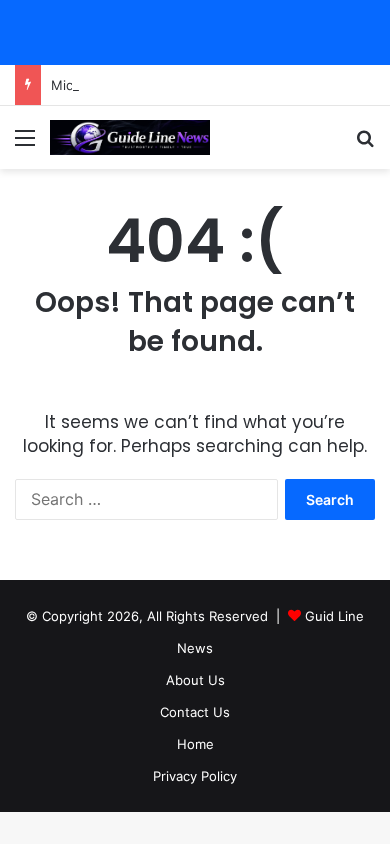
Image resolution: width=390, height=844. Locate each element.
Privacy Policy (195, 776)
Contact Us (195, 712)
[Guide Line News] (130, 137)
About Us (195, 680)
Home (195, 744)
